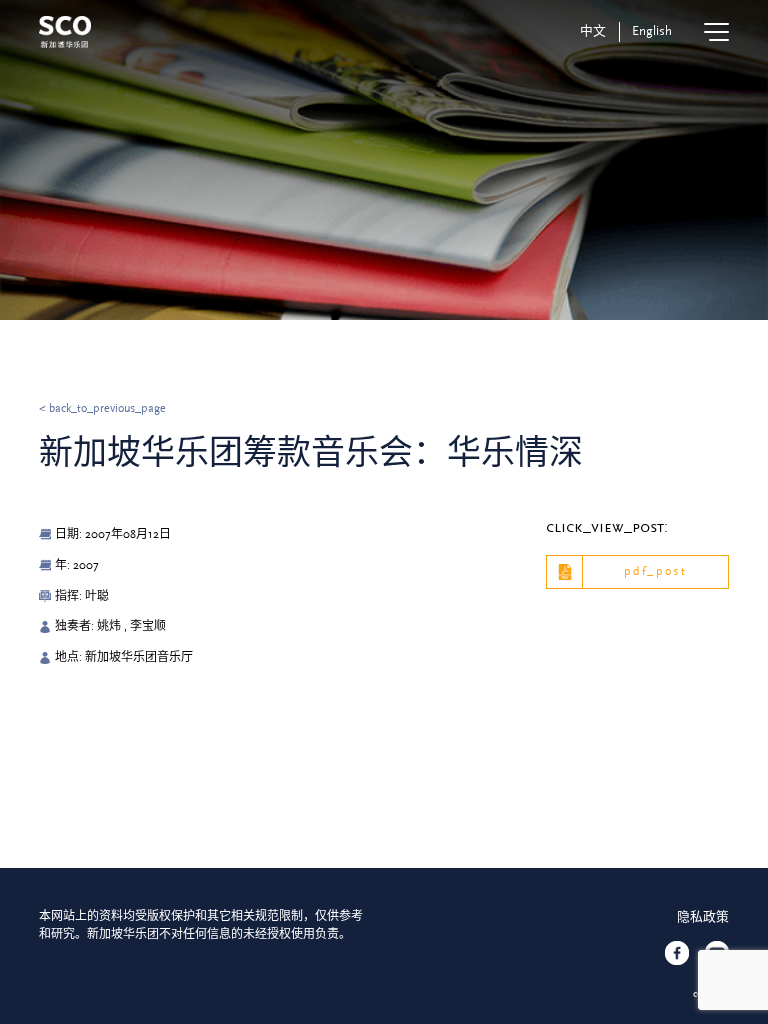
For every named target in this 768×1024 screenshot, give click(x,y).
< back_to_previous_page (102, 408)
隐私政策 (703, 917)
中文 (593, 31)
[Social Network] (677, 953)
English (652, 31)
